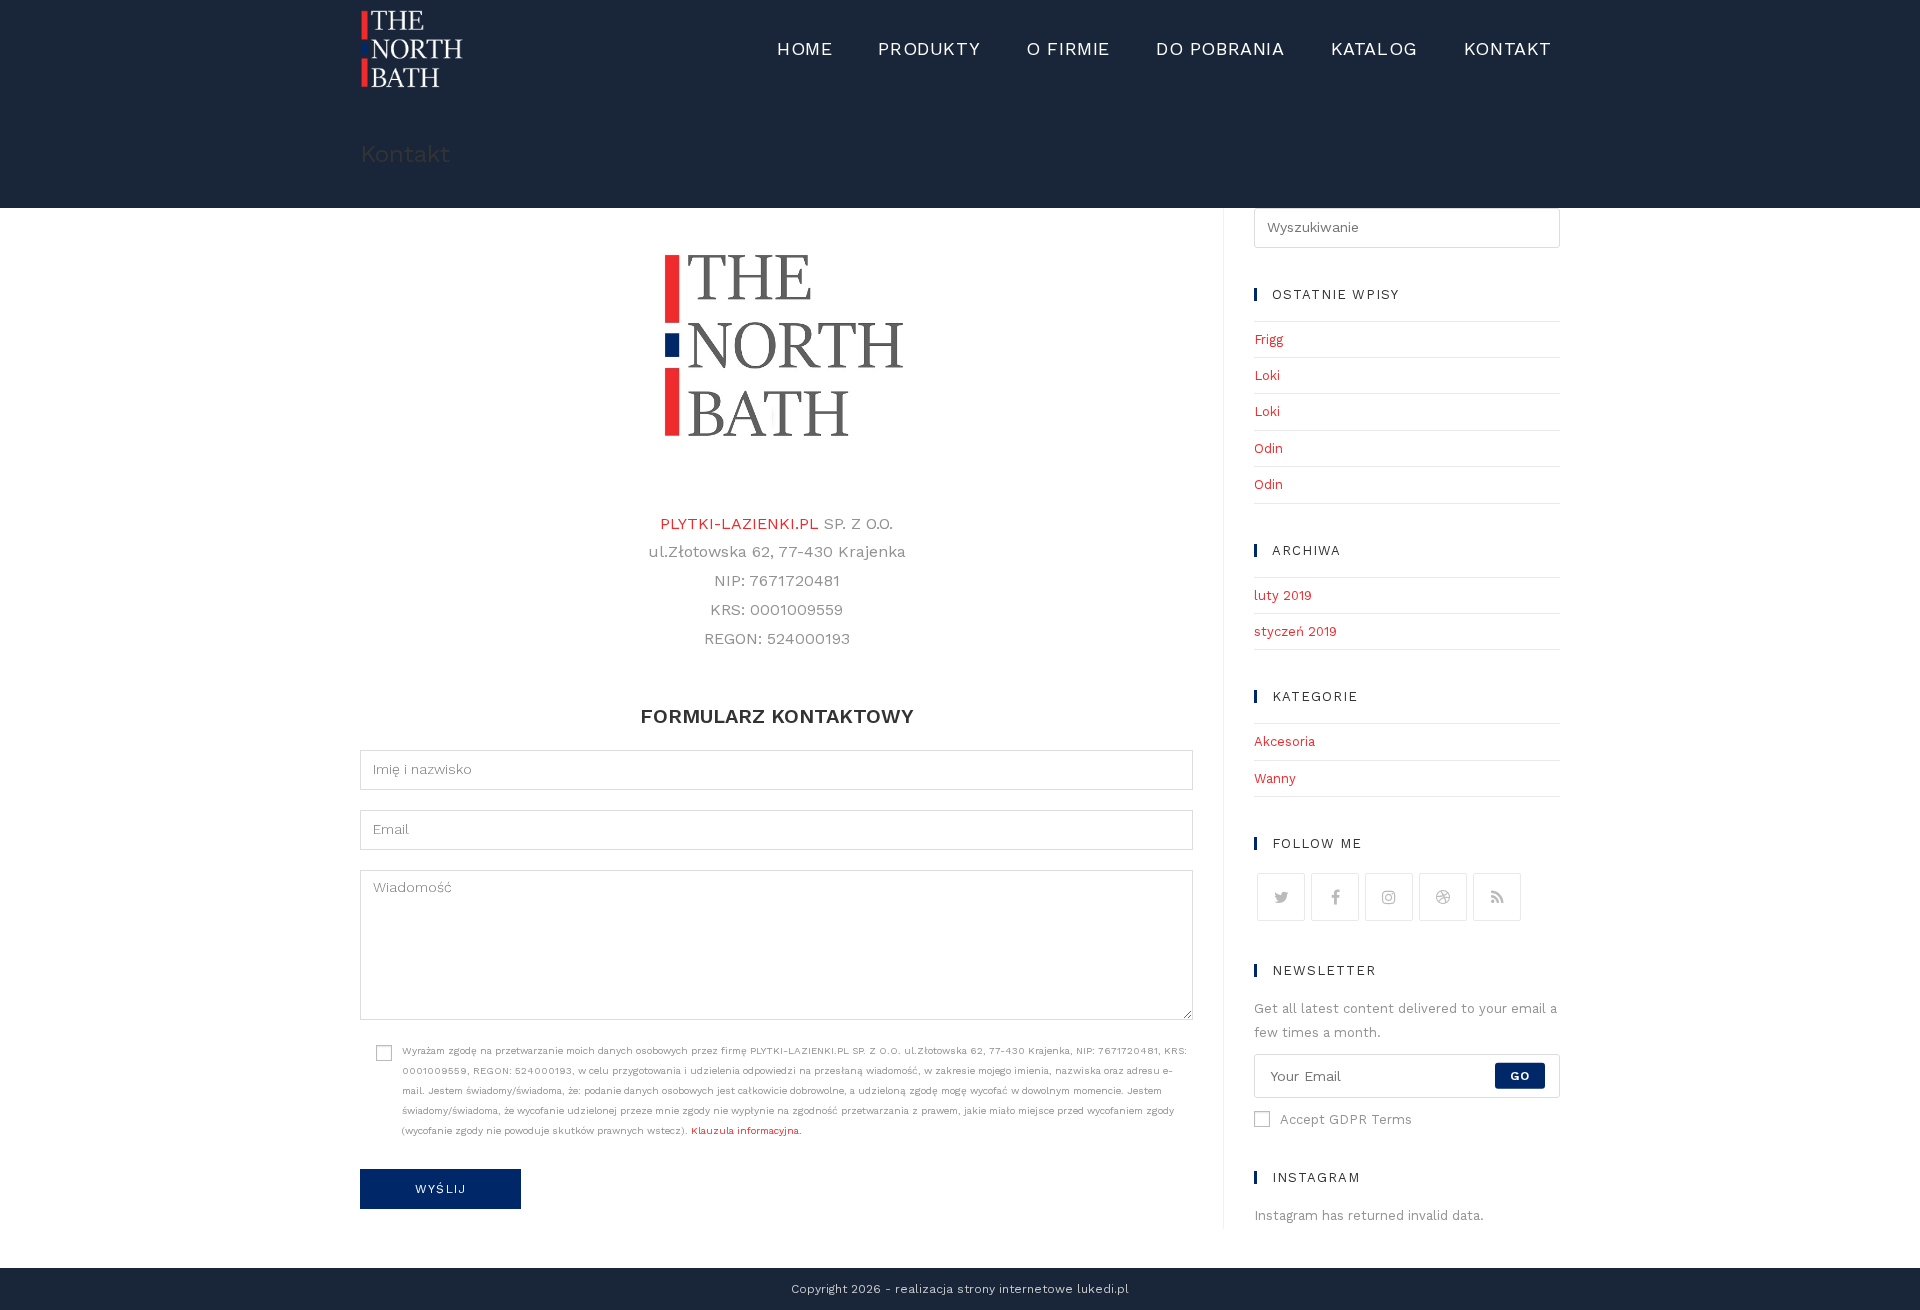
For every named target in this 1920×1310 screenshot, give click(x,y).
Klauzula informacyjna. (746, 1130)
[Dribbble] (1443, 897)
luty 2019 (1283, 595)
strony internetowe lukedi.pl (1043, 1289)
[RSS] (1497, 897)
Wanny (1275, 778)
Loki (1267, 375)
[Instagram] (1389, 897)
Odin (1268, 448)
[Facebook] (1335, 897)
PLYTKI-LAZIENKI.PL (739, 523)
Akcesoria (1284, 741)
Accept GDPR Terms (1346, 1119)
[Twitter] (1281, 897)
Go (1520, 1076)
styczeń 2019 (1295, 631)
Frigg (1268, 339)
